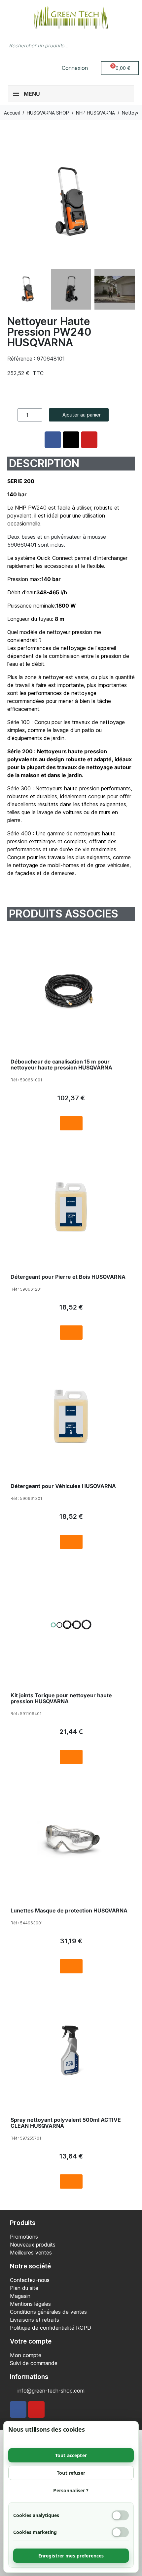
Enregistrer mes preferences (71, 2556)
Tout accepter (71, 2455)
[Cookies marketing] (120, 2532)
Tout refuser (71, 2473)
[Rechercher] (130, 45)
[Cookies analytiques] (120, 2515)
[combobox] (58, 45)
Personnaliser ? (71, 2490)
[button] (120, 68)
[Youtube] (36, 2409)
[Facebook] (18, 2409)
